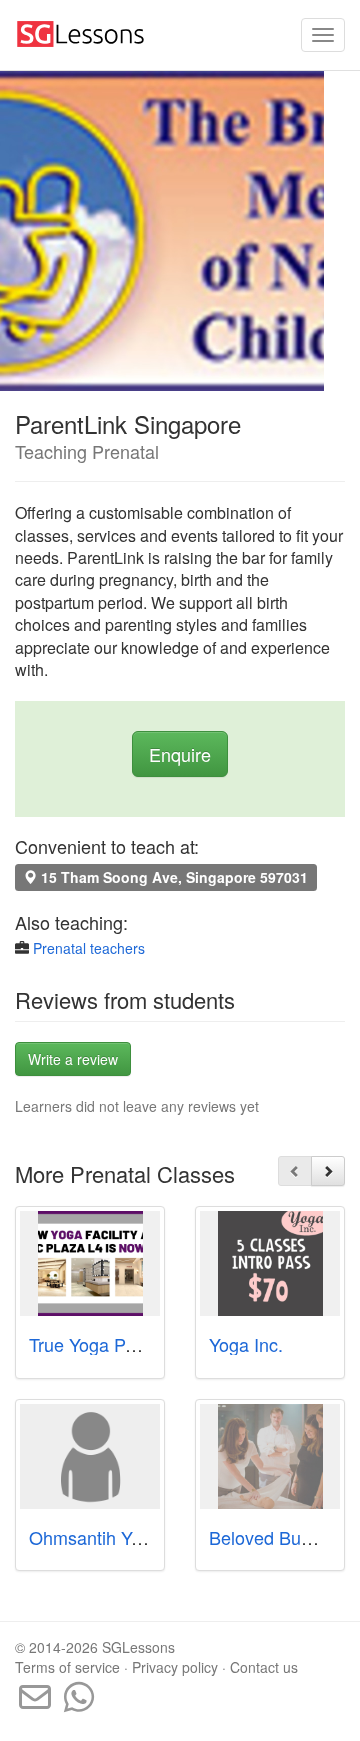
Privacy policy (175, 1667)
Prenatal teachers (89, 948)
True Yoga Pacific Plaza (122, 1344)
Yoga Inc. (246, 1344)
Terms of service (67, 1667)
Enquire (180, 754)
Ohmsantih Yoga (95, 1537)
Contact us (264, 1667)
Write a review (73, 1059)
